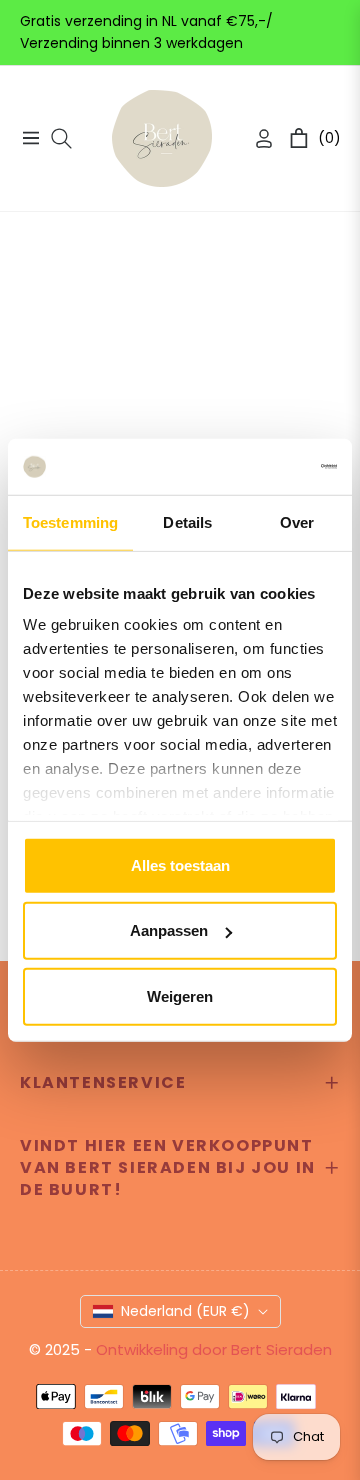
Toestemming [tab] (70, 521)
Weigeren (180, 995)
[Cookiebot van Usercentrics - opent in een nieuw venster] (254, 467)
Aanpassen (169, 930)
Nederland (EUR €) (185, 1311)
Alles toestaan (180, 864)
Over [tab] (297, 521)
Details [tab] (187, 521)
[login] (256, 138)
